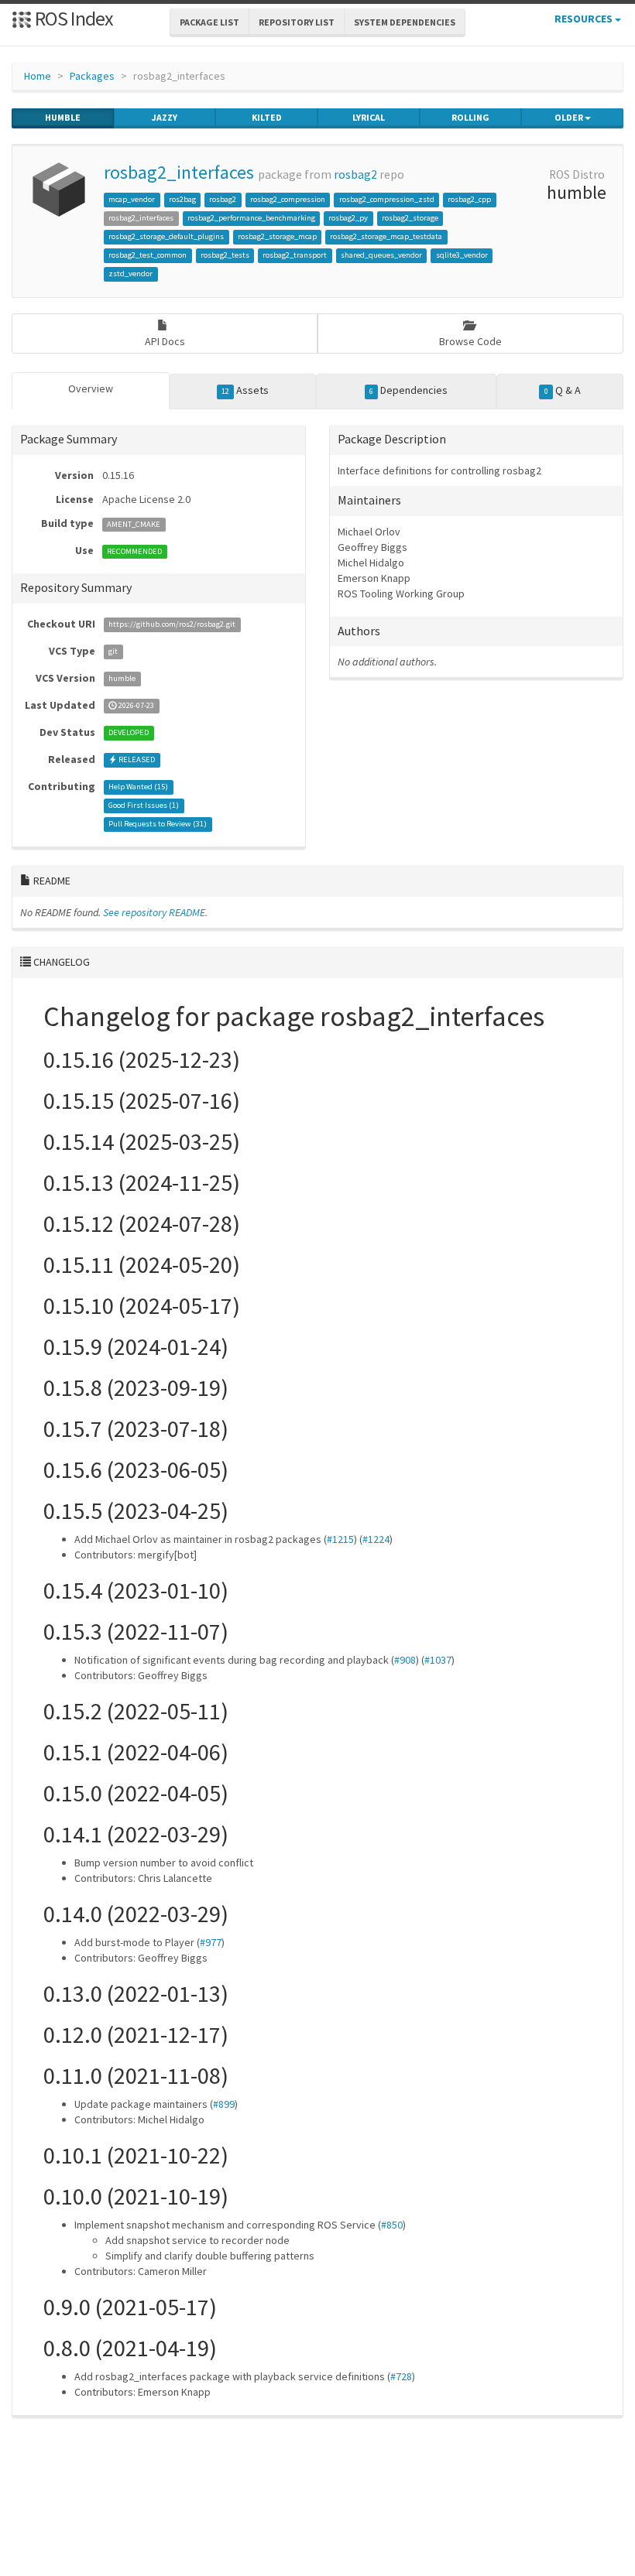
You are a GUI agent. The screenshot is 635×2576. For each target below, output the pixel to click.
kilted (267, 117)
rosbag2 (355, 174)
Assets (245, 390)
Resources (585, 19)
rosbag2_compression (288, 199)
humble (63, 117)
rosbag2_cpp (469, 199)
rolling (470, 117)
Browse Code (470, 341)
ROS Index (72, 18)
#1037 (438, 1660)
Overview (91, 388)
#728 (401, 2376)
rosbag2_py (348, 218)
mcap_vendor (132, 199)
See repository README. (155, 912)
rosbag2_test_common (148, 255)
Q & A (563, 390)
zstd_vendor (130, 274)
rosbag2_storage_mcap (277, 236)
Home (38, 76)
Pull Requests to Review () (158, 824)
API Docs (165, 341)
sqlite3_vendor (462, 255)
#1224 (376, 1539)
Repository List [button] (297, 22)
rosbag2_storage (410, 218)
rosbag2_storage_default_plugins (166, 236)
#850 (392, 2225)
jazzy (165, 117)
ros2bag (182, 199)
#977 (211, 1942)
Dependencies (408, 390)
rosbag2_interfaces (179, 172)
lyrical (369, 117)
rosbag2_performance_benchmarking (251, 218)
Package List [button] (209, 22)
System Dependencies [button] (405, 22)
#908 (405, 1660)
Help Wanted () (138, 787)
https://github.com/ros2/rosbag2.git (172, 625)
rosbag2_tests (225, 255)
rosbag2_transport (295, 255)
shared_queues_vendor (381, 255)
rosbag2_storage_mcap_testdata (386, 236)
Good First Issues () (144, 806)
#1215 (340, 1539)
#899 (224, 2104)
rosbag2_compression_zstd (387, 199)
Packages (92, 76)
